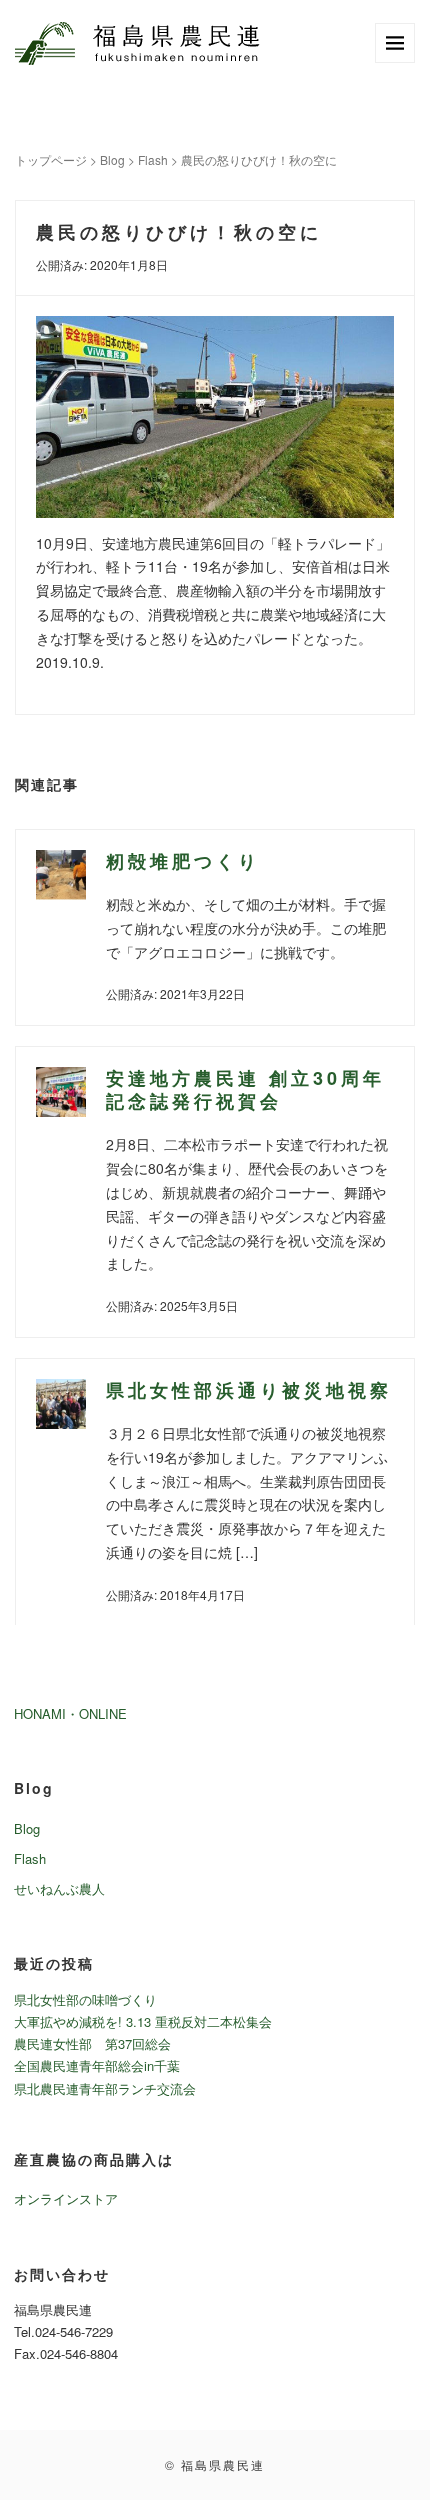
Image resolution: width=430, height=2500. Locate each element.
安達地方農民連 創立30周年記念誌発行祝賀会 (245, 1089)
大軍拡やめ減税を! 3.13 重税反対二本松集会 (143, 2021)
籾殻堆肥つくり (183, 861)
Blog (112, 159)
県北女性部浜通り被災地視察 (249, 1390)
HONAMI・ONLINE (70, 1713)
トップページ (51, 159)
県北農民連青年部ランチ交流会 (105, 2088)
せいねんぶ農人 (59, 1888)
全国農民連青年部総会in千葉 (97, 2065)
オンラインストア (66, 2198)
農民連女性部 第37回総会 (92, 2043)
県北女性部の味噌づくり (85, 1999)
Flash (153, 159)
